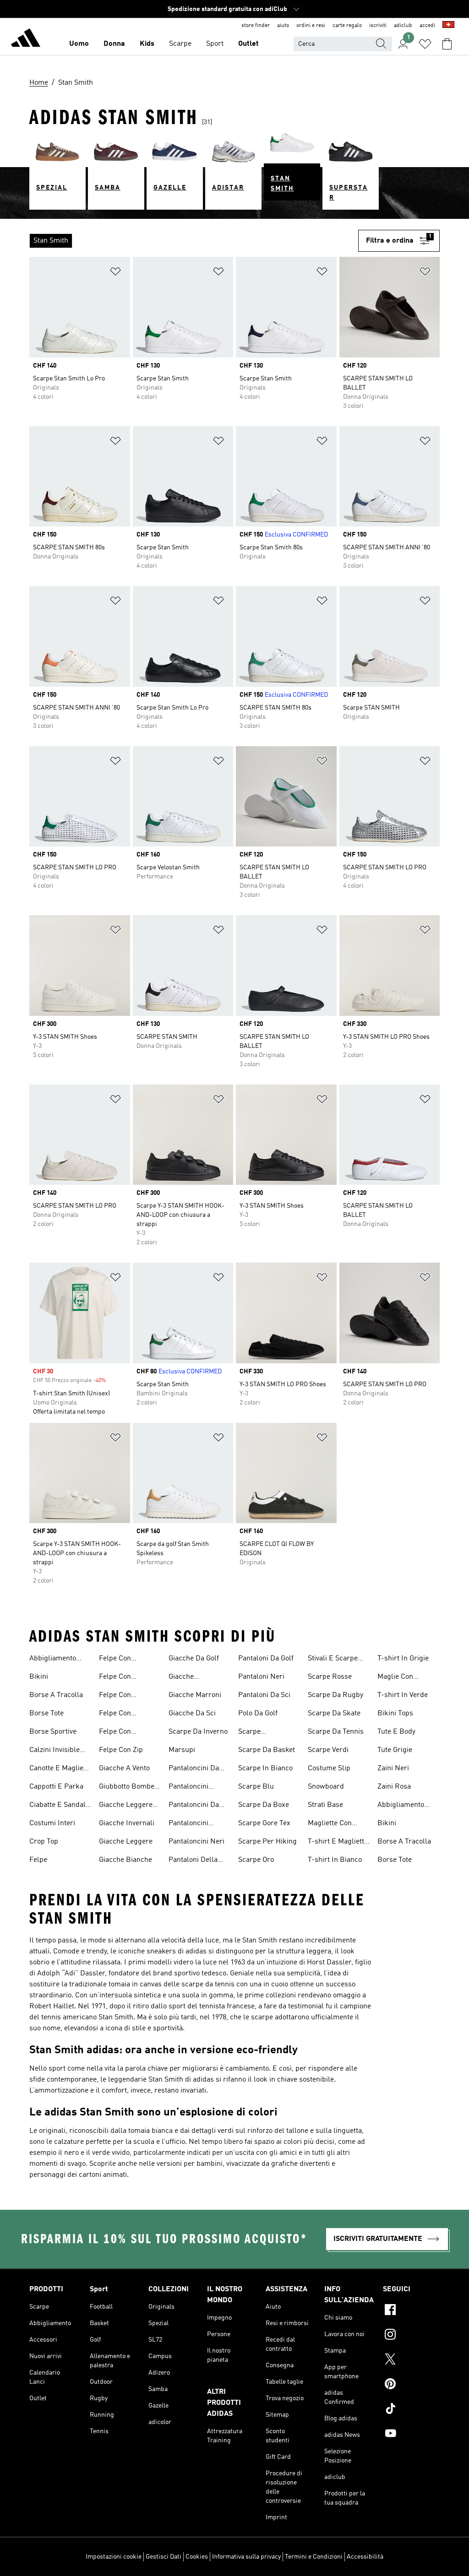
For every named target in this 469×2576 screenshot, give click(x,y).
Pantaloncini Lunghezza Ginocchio (188, 1824)
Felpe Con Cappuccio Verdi (125, 1714)
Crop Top (44, 1842)
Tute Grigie (395, 1750)
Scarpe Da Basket (267, 1750)
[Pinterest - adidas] (411, 2385)
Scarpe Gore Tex (264, 1823)
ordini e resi (311, 26)
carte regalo (347, 26)
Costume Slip (329, 1768)
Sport (215, 44)
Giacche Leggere (126, 1842)
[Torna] (26, 39)
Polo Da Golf (258, 1714)
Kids (147, 44)
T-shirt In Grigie (403, 1659)
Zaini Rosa (394, 1787)
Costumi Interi (52, 1823)
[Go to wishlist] (425, 44)
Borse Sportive (53, 1732)
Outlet (248, 44)
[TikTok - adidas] (411, 2410)
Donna (114, 44)
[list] (194, 241)
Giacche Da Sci (192, 1714)
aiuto (283, 26)
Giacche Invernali (127, 1823)
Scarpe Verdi (328, 1750)
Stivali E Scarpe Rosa (333, 1659)
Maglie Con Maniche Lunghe (404, 1678)
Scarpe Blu (256, 1787)
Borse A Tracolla (56, 1695)
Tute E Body (396, 1732)
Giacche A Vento (124, 1768)
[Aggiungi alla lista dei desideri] (115, 273)
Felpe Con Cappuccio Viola (124, 1733)
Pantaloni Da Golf (266, 1659)
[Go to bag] (447, 44)
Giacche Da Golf (194, 1659)
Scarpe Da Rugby (335, 1695)
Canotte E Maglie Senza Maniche (56, 1769)
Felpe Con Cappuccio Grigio (126, 1678)
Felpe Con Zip (121, 1750)
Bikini (39, 1677)
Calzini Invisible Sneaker (55, 1751)
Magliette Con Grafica (330, 1824)
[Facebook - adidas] (411, 2311)
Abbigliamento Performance (53, 1659)
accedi (427, 26)
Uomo (79, 44)
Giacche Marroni (195, 1695)
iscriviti (378, 26)
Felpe (38, 1860)
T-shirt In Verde (403, 1695)
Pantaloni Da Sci (264, 1695)
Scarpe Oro (256, 1860)
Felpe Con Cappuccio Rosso (126, 1696)
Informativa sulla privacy (246, 2557)
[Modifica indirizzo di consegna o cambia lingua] (448, 26)
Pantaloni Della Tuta (193, 1861)
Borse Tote (46, 1714)
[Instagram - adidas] (411, 2336)
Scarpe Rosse (330, 1677)
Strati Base (325, 1805)
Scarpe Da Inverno (198, 1732)
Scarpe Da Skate (334, 1714)
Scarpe (180, 44)
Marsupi (182, 1750)
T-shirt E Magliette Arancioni (338, 1843)
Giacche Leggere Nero (126, 1806)
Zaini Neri (393, 1768)
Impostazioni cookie (114, 2557)
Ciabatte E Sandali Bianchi (58, 1806)
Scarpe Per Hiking (267, 1842)
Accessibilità (365, 2557)
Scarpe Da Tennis (336, 1732)
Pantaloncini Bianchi (188, 1788)
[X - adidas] (411, 2360)
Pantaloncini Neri (196, 1842)
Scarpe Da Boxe (264, 1805)
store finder (256, 26)
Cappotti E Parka (56, 1787)
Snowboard (326, 1787)
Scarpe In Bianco (265, 1768)
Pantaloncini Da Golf (194, 1806)
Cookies (197, 2557)
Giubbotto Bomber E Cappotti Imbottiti (130, 1788)
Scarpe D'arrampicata (261, 1733)
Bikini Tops (395, 1714)
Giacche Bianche (125, 1860)
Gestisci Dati (164, 2557)
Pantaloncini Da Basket (194, 1769)
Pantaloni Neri (261, 1677)
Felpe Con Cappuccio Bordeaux (116, 1659)
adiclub (403, 26)
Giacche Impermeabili (190, 1678)
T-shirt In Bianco (335, 1860)
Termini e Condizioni (314, 2557)
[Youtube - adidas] (411, 2435)
